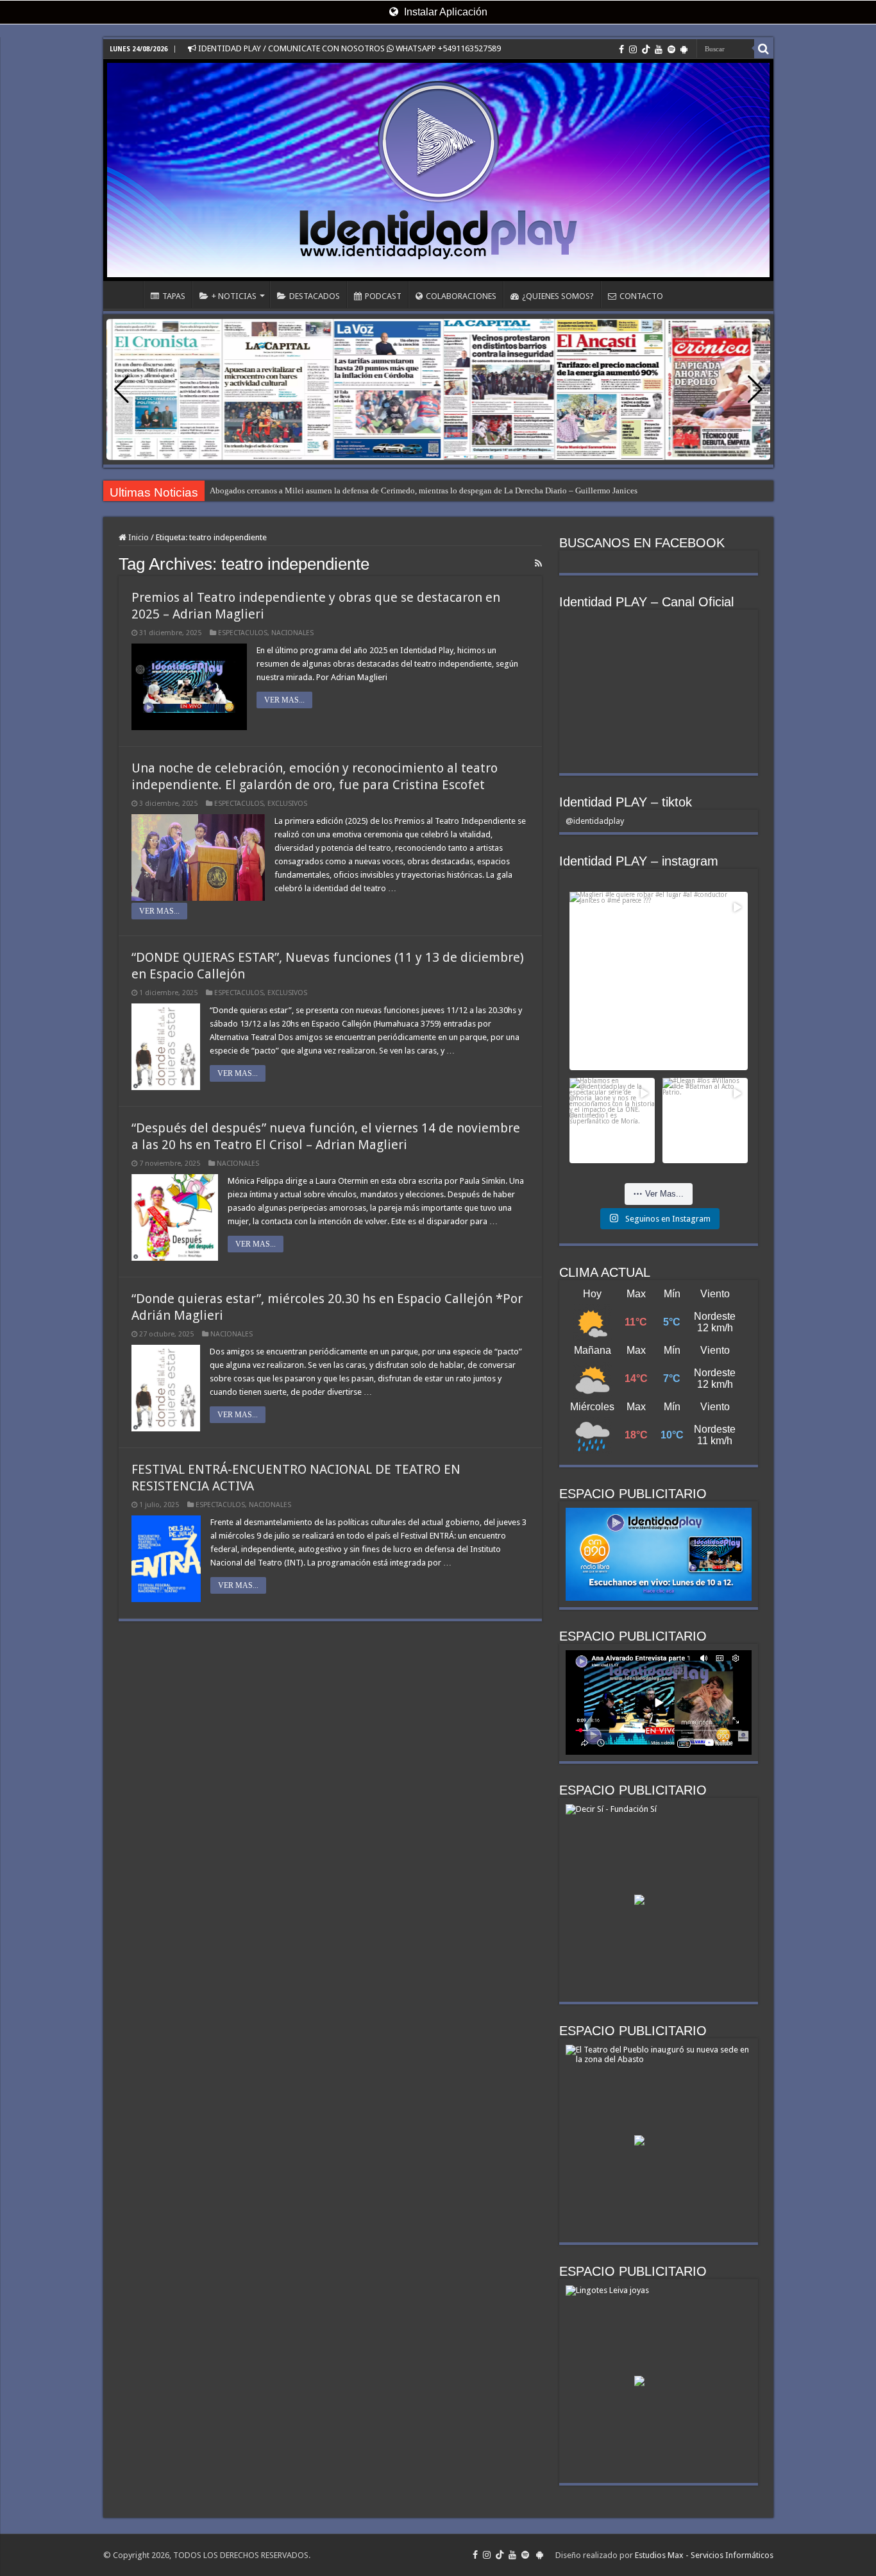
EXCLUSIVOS (287, 804)
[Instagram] (633, 49)
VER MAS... (284, 700)
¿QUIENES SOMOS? (558, 296)
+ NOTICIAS (234, 296)
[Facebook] (621, 49)
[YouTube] (659, 49)
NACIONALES (292, 633)
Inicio (138, 537)
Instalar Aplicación (444, 12)
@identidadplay (595, 821)
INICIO (126, 294)
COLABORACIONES (461, 296)
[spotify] (671, 49)
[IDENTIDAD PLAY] (438, 170)
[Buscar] (764, 49)
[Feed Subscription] (538, 563)
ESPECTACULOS (243, 633)
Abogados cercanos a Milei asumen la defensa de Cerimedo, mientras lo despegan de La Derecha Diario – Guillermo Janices (424, 490)
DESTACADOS (315, 296)
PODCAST (383, 296)
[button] (755, 389)
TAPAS (174, 296)
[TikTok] (646, 49)
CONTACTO (641, 296)
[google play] (684, 49)
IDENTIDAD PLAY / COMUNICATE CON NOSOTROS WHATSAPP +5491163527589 (349, 48)
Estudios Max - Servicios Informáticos (704, 2555)
